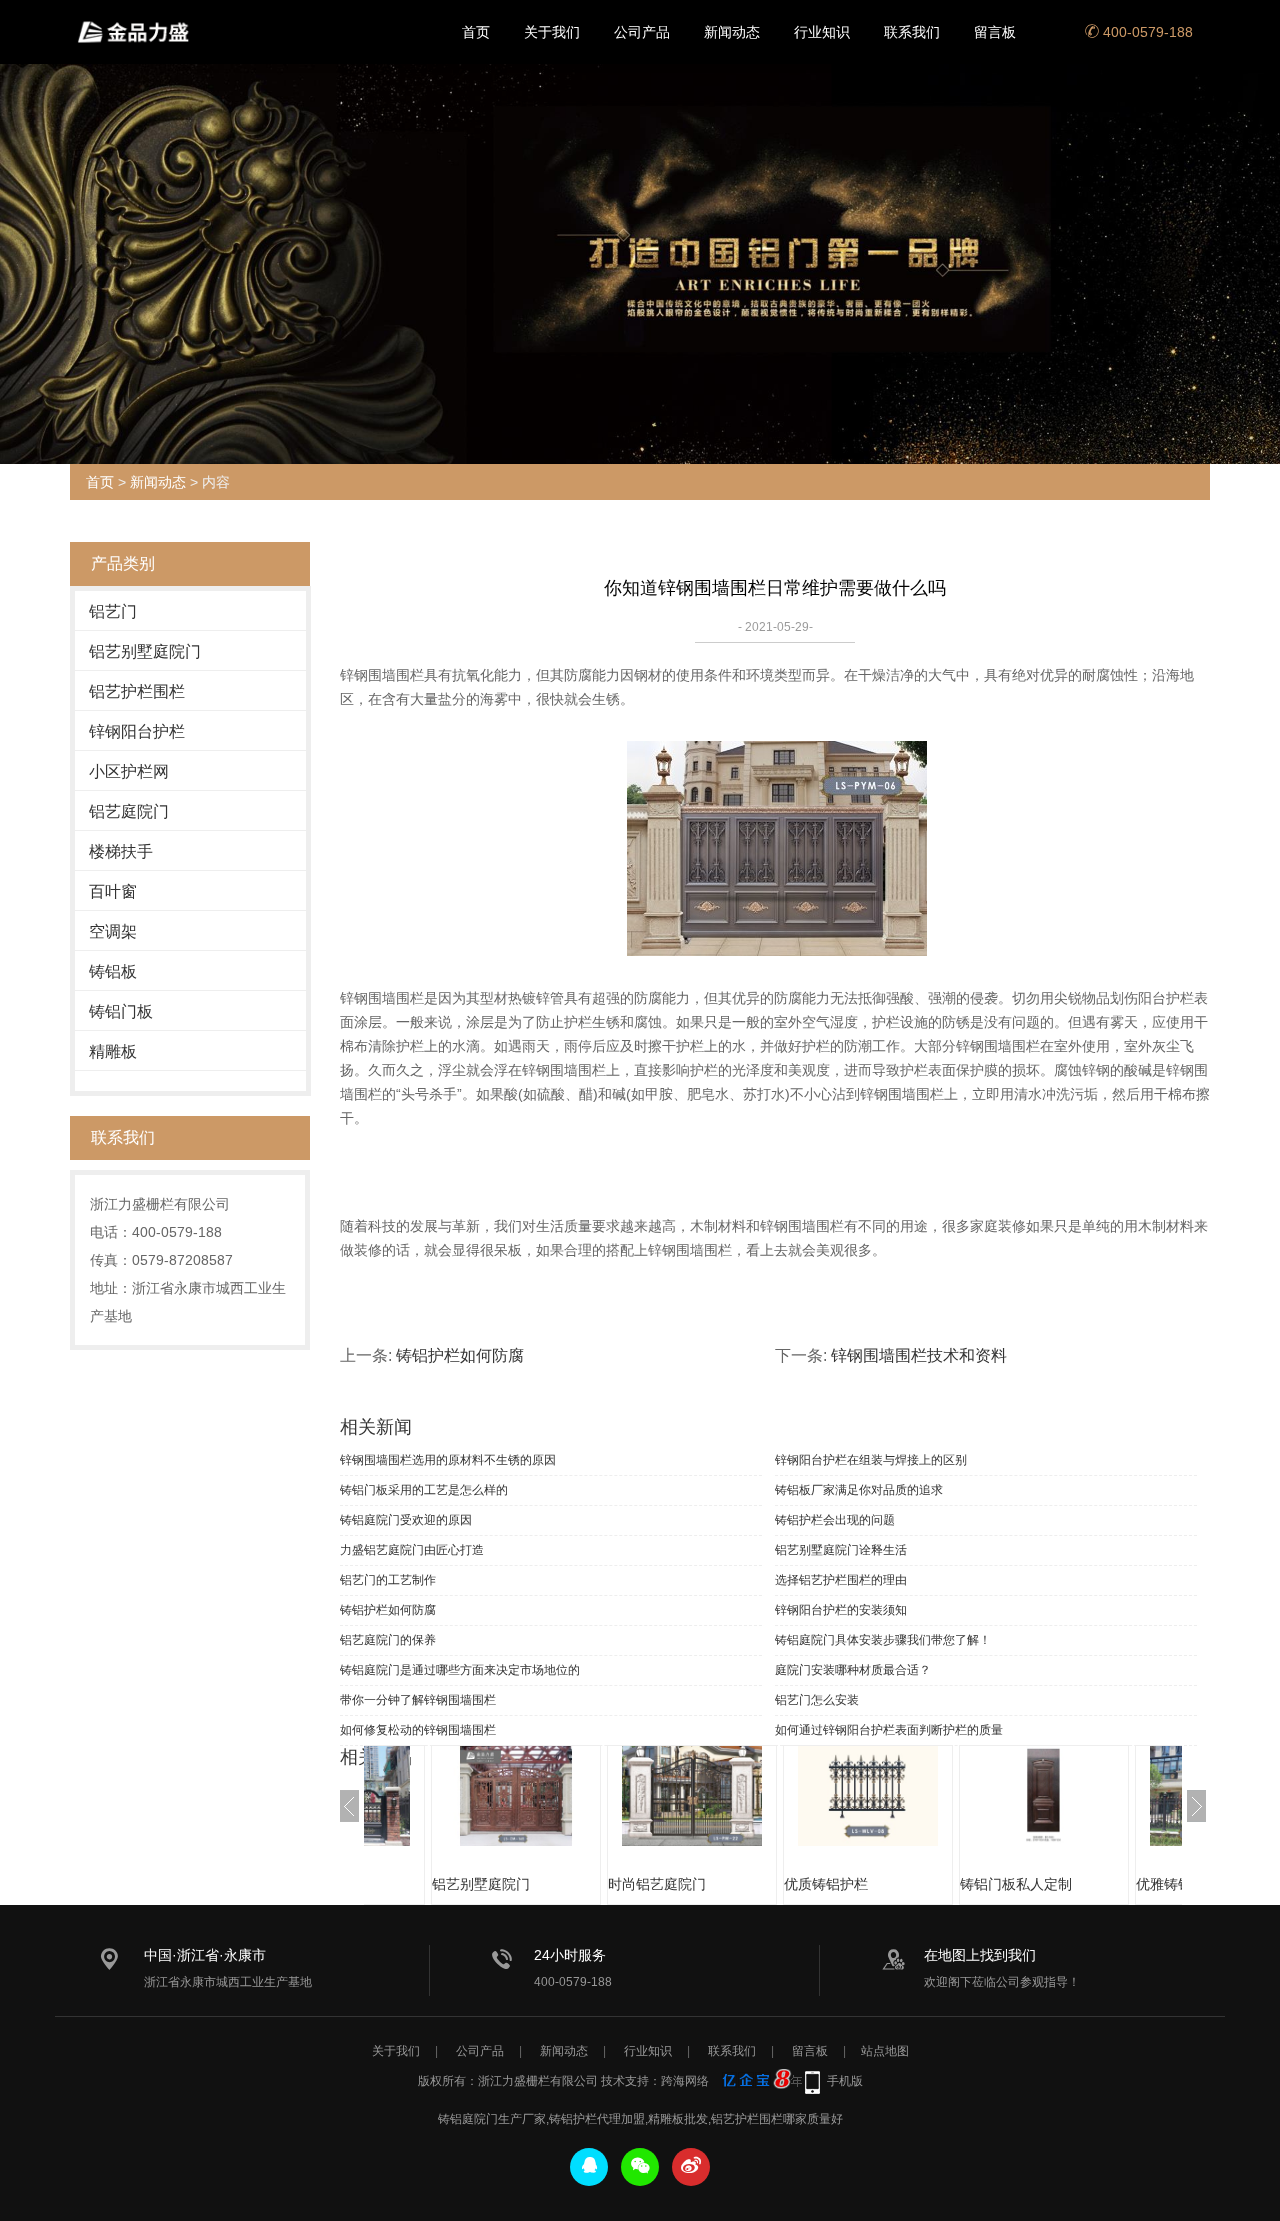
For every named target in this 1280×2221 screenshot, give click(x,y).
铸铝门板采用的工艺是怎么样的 (424, 1490)
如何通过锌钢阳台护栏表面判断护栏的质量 (889, 1730)
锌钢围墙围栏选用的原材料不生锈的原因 (448, 1460)
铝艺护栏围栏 (137, 691)
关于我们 (552, 32)
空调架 (113, 931)
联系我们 (912, 32)
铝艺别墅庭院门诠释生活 (841, 1550)
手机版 (845, 2081)
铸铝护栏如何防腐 (460, 1355)
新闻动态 (732, 32)
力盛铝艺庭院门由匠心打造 (412, 1550)
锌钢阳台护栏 (137, 731)
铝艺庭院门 (129, 811)
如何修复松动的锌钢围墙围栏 (418, 1730)
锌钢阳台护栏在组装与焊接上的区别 (871, 1460)
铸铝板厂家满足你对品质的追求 (859, 1490)
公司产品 (642, 32)
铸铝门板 (121, 1011)
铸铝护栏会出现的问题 (835, 1520)
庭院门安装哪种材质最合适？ (853, 1670)
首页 (476, 32)
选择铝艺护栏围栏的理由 (841, 1580)
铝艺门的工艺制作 (388, 1580)
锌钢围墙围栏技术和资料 (919, 1355)
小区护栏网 (129, 771)
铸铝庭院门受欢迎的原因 (406, 1520)
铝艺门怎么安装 (817, 1700)
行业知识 (822, 32)
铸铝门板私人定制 (1016, 1884)
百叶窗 (113, 891)
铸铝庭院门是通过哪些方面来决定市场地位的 (460, 1670)
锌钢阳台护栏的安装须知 (841, 1610)
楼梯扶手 (121, 851)
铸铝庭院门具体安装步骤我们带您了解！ (883, 1640)
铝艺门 (113, 611)
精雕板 (113, 1051)
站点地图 (885, 2051)
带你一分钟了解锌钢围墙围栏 (418, 1700)
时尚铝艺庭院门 (657, 1884)
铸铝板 (113, 971)
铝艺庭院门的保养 (388, 1640)
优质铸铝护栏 (826, 1884)
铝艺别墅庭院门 (145, 651)
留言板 (995, 32)
